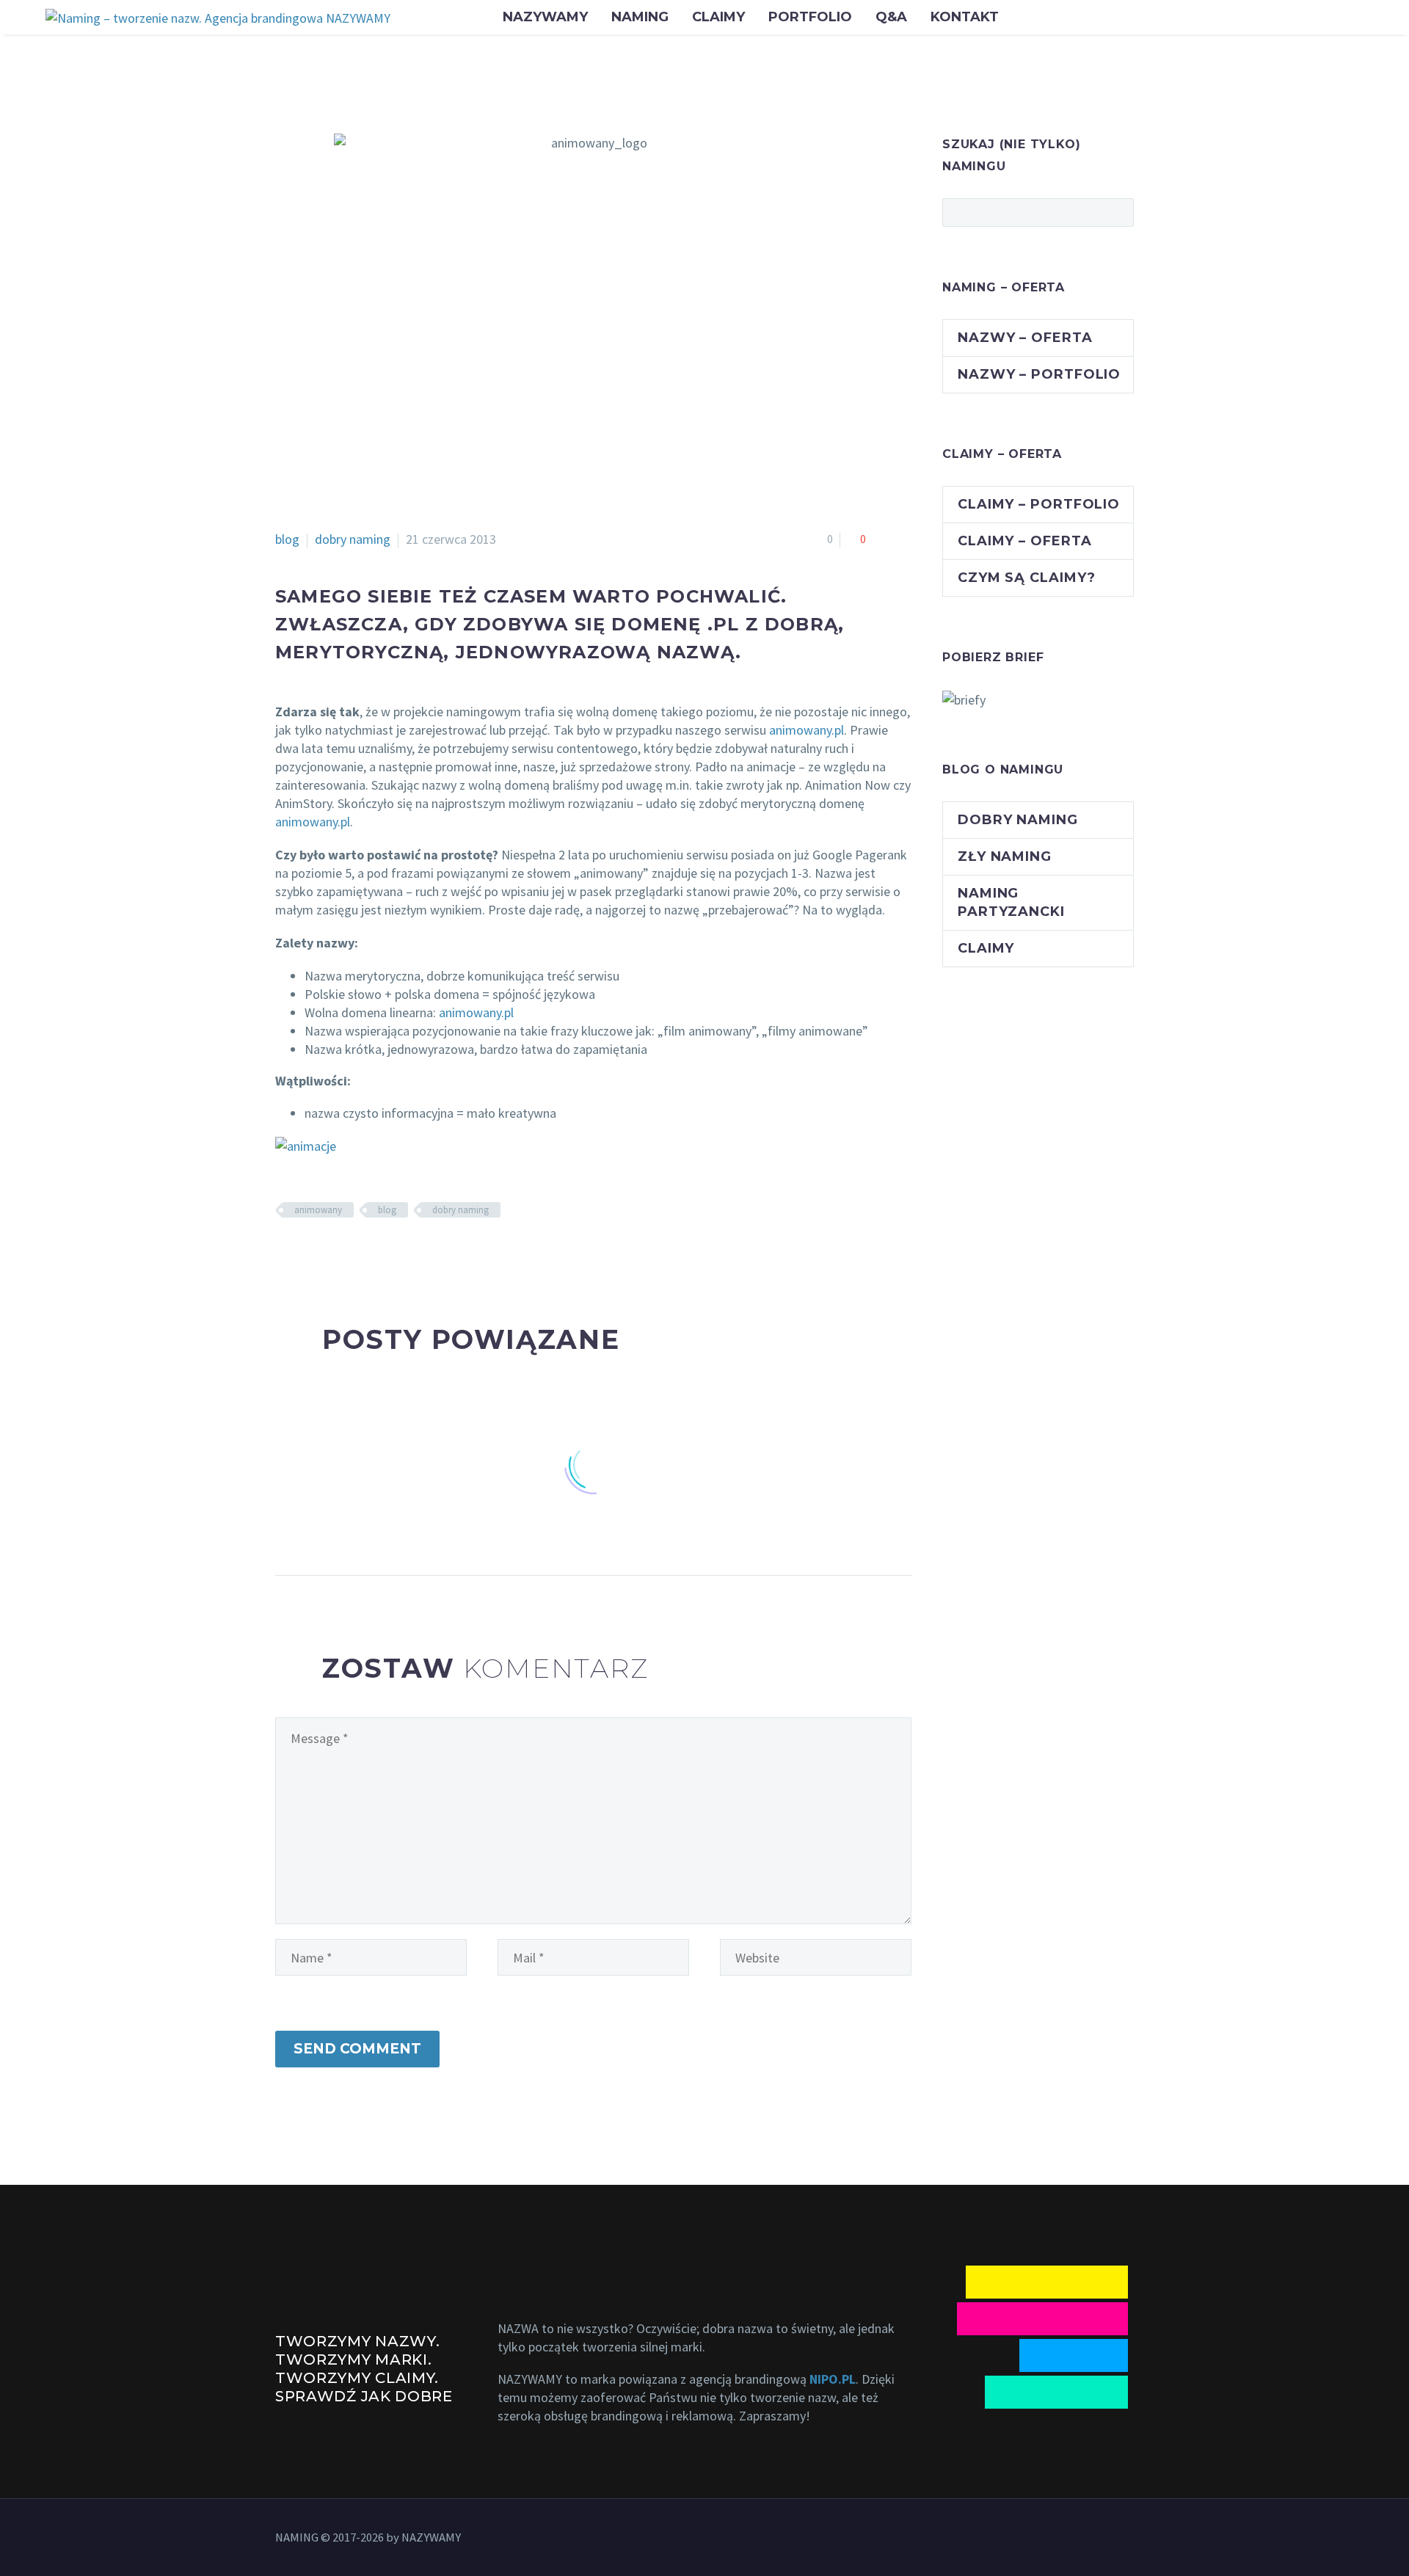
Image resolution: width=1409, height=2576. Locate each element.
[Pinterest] (329, 1253)
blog (287, 539)
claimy (718, 17)
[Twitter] (307, 1253)
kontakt (965, 17)
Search (1118, 212)
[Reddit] (395, 1253)
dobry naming (353, 539)
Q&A (891, 17)
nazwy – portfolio (1039, 374)
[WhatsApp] (1110, 2539)
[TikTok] (1129, 2539)
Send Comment (357, 2049)
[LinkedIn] (373, 1253)
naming (640, 17)
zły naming (1005, 856)
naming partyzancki (1011, 902)
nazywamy (545, 17)
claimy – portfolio (1039, 504)
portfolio (810, 17)
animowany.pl (807, 730)
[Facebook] (285, 1253)
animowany (318, 1210)
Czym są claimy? (1027, 578)
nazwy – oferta (1025, 338)
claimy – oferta (1025, 541)
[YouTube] (1091, 2539)
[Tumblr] (351, 1253)
